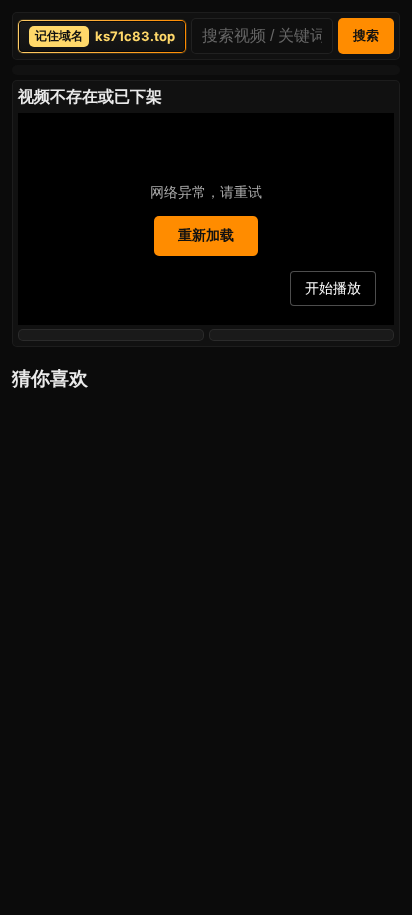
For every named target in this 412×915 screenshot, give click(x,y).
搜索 (366, 35)
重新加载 (206, 235)
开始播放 (333, 288)
